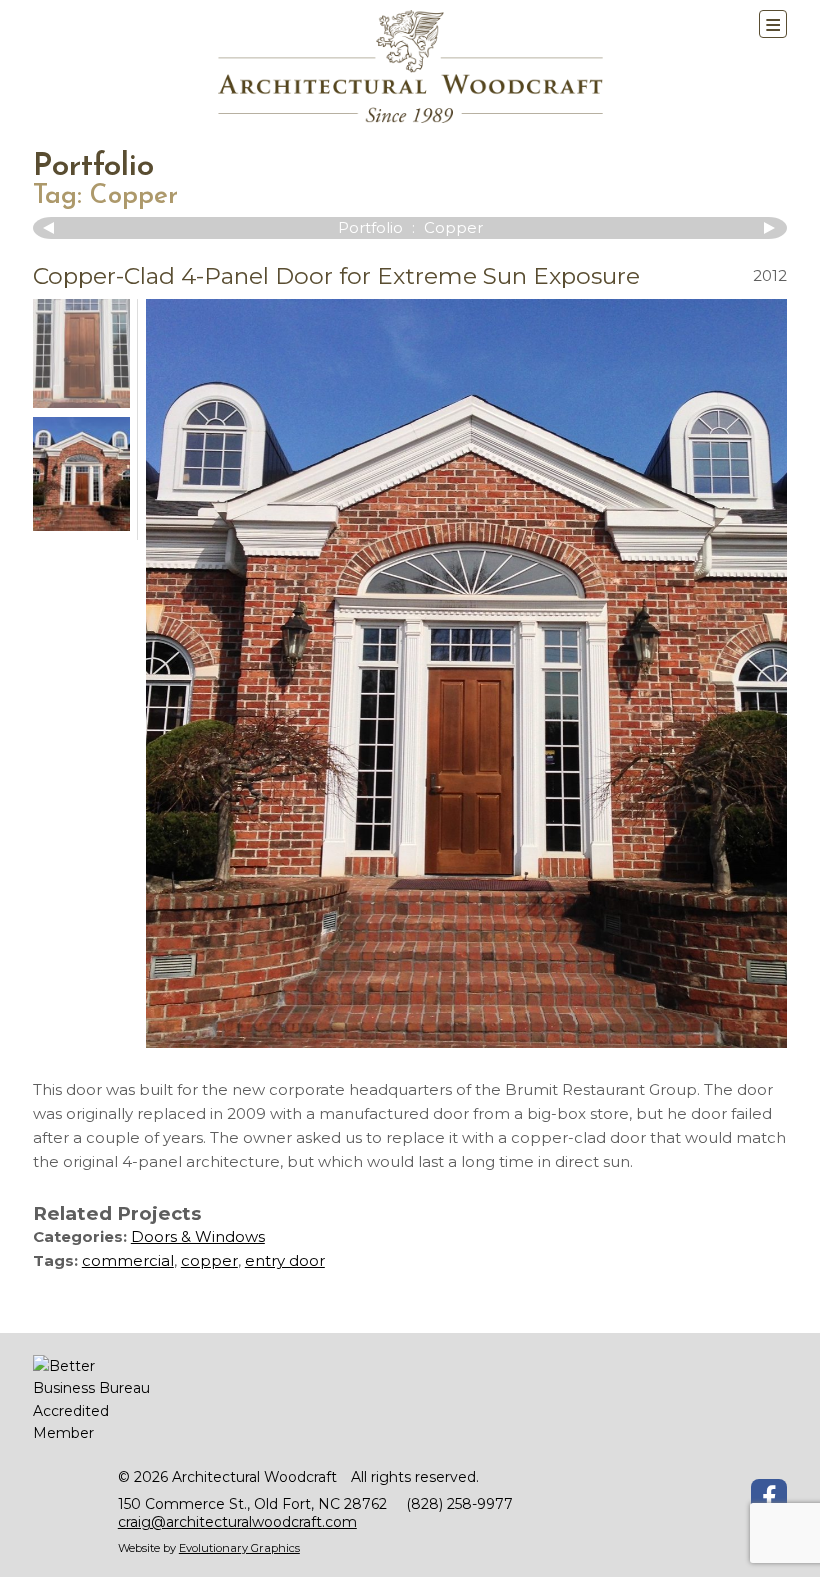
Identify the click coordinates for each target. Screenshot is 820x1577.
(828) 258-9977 (459, 1504)
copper (209, 1260)
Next (767, 228)
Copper (134, 196)
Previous (53, 228)
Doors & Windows (198, 1236)
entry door (285, 1260)
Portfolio (93, 167)
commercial (128, 1260)
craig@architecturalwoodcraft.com (237, 1522)
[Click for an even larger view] (466, 673)
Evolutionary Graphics (239, 1548)
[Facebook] (769, 1497)
